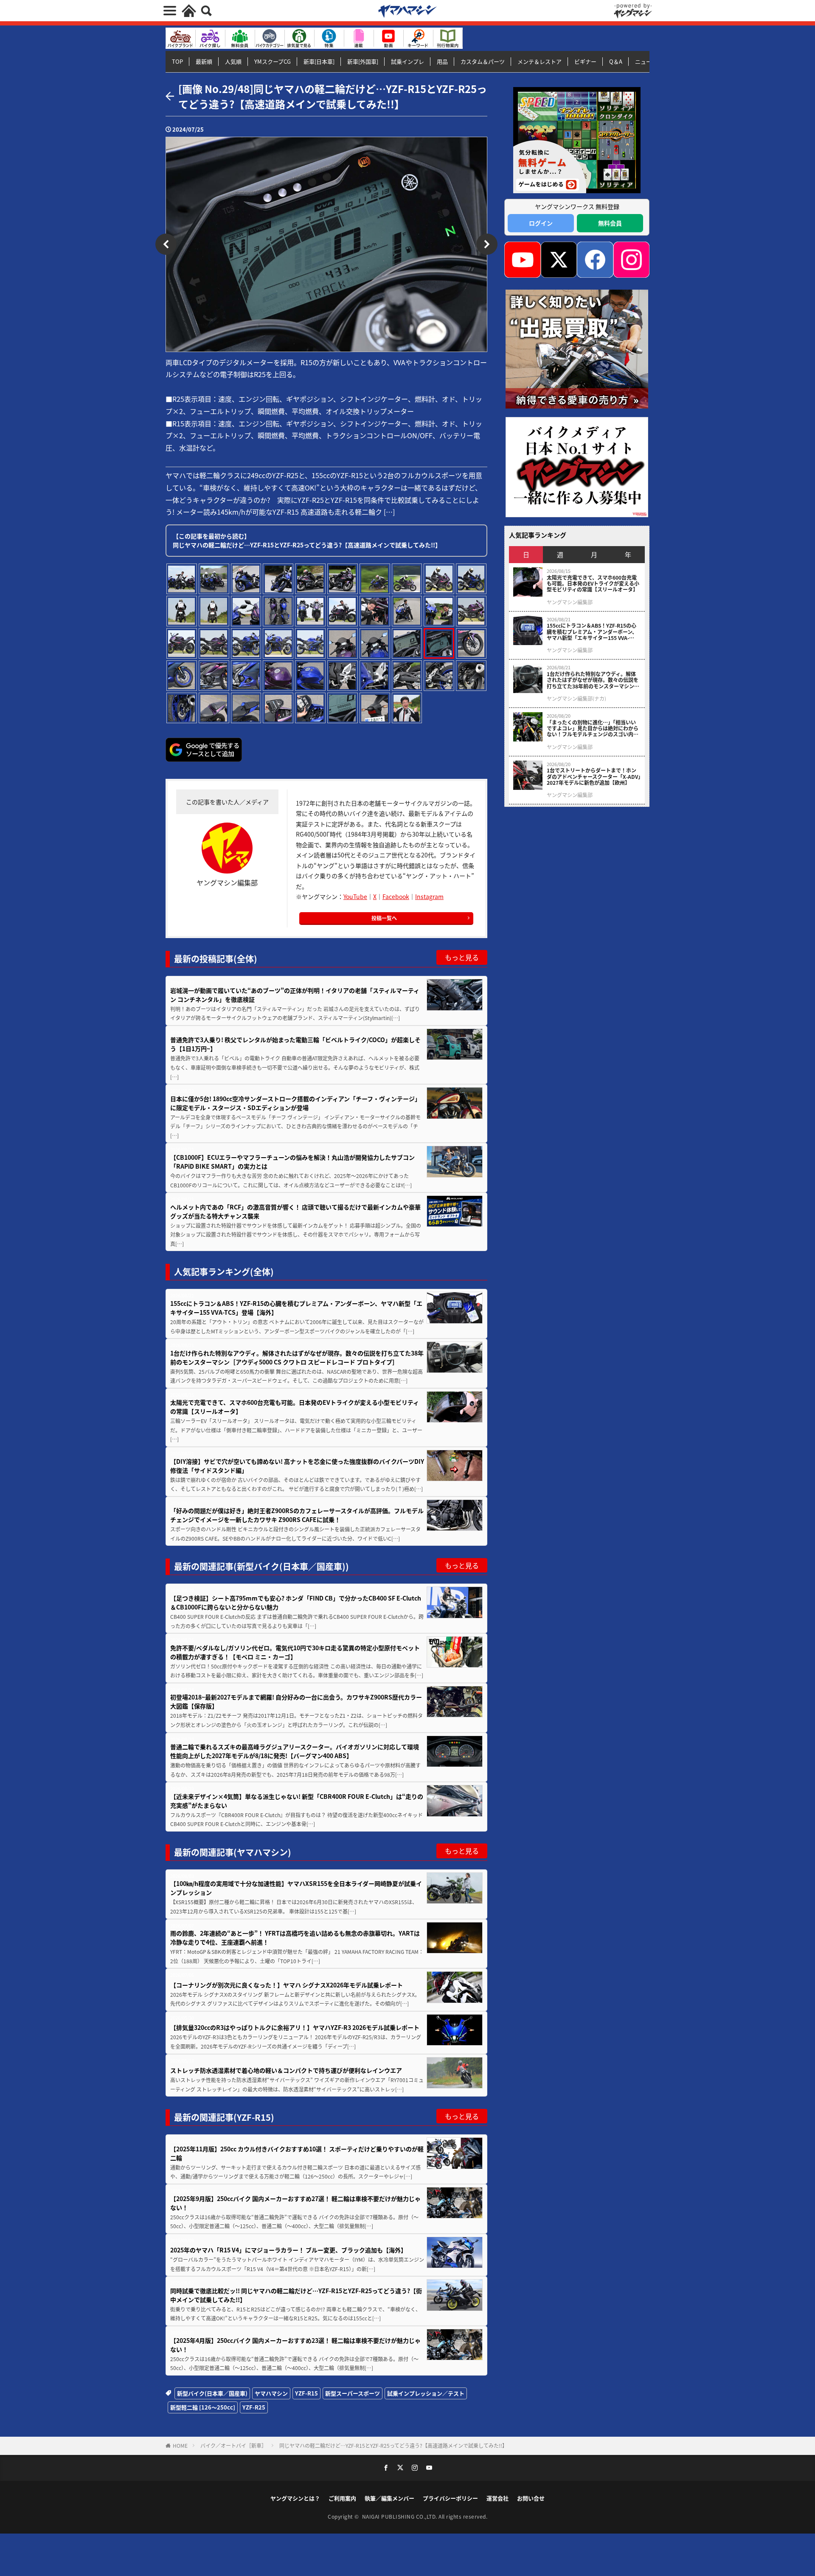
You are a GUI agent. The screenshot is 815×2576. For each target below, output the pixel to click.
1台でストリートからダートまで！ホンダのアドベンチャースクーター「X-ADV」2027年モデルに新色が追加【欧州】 (594, 776)
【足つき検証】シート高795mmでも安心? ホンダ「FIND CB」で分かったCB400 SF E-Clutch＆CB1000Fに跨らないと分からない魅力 (296, 1602)
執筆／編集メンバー (389, 2498)
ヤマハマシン (271, 2393)
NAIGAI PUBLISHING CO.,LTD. (400, 2516)
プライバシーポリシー (450, 2498)
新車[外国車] (363, 61)
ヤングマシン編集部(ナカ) (576, 699)
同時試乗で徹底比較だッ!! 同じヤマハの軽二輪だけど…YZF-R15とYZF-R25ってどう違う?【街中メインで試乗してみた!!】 (296, 2295)
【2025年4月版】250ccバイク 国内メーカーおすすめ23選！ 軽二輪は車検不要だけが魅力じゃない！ (295, 2345)
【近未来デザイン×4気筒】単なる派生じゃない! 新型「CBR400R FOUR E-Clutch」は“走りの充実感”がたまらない (297, 1801)
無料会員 (610, 223)
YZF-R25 (254, 2407)
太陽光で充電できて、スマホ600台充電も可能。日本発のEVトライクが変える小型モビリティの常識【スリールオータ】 (295, 1407)
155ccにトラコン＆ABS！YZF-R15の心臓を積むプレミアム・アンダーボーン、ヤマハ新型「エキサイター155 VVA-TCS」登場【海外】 (296, 1308)
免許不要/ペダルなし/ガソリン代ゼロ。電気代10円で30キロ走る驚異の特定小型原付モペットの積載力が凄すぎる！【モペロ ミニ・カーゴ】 (295, 1652)
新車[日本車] (319, 61)
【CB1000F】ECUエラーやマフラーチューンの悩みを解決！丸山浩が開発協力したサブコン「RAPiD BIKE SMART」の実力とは (292, 1162)
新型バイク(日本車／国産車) (212, 2393)
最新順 (204, 61)
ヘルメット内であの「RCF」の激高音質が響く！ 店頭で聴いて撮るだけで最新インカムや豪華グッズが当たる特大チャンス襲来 (295, 1211)
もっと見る (462, 957)
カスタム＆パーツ (483, 61)
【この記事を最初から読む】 (307, 540)
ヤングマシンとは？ (295, 2498)
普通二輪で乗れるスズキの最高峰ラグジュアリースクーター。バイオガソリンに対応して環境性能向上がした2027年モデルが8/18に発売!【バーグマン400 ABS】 (295, 1751)
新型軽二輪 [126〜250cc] (203, 2407)
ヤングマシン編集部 (570, 602)
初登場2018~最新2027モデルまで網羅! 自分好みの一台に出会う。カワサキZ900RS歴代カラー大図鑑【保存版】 (296, 1701)
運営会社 (497, 2498)
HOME (180, 2445)
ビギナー (585, 61)
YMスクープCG (273, 61)
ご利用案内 (342, 2498)
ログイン (541, 223)
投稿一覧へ (384, 918)
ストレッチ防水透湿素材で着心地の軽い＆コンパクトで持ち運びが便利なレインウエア (286, 2070)
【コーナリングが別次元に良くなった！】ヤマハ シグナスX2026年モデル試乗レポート (287, 1985)
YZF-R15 (306, 2393)
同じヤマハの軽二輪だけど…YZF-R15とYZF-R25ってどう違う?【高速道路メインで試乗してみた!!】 (393, 2445)
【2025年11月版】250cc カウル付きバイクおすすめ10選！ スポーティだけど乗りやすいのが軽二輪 (297, 2153)
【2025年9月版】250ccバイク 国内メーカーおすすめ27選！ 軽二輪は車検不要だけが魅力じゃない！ (295, 2203)
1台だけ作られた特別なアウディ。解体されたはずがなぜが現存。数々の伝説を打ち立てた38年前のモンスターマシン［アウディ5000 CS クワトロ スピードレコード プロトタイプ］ (297, 1357)
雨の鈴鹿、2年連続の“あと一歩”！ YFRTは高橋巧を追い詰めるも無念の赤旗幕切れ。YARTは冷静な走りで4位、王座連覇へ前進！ (295, 1938)
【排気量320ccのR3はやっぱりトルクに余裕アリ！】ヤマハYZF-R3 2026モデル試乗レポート (295, 2027)
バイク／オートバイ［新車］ (233, 2445)
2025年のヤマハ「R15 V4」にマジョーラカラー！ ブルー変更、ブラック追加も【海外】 (288, 2250)
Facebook (396, 896)
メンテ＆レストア (540, 61)
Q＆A (616, 61)
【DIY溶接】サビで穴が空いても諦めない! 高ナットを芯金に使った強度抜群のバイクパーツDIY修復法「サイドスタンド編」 (297, 1466)
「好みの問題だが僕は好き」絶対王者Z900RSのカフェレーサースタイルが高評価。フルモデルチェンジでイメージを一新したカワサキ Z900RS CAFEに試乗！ (297, 1515)
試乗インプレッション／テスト (426, 2393)
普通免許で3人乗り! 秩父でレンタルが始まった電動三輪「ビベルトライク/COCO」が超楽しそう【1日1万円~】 (295, 1044)
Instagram (429, 896)
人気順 (233, 61)
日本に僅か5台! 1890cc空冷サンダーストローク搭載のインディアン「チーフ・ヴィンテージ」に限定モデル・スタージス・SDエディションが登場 (295, 1103)
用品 (442, 61)
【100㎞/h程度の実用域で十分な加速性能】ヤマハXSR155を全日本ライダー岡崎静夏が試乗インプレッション (296, 1888)
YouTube (355, 896)
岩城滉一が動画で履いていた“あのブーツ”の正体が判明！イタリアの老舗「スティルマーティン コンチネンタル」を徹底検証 (295, 995)
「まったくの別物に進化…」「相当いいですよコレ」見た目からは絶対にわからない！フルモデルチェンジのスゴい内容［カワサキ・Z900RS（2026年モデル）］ (594, 729)
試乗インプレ (407, 61)
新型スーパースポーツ (353, 2393)
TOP (177, 61)
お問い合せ (531, 2498)
